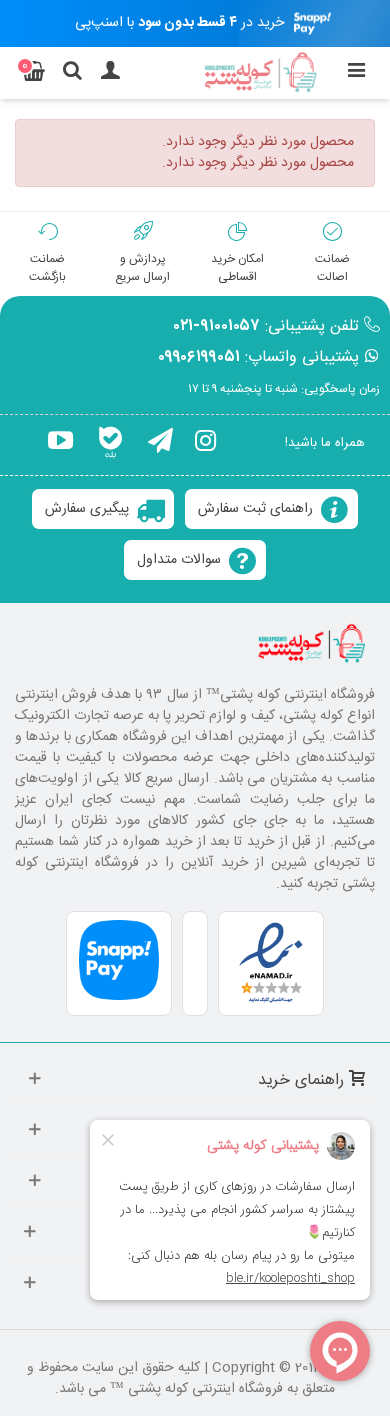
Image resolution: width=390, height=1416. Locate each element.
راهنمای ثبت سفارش (255, 509)
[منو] (356, 73)
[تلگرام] (160, 444)
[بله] (110, 444)
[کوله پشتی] (262, 73)
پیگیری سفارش (87, 509)
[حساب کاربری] (110, 73)
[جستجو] (72, 73)
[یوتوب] (60, 444)
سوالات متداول (179, 560)
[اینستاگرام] (205, 444)
